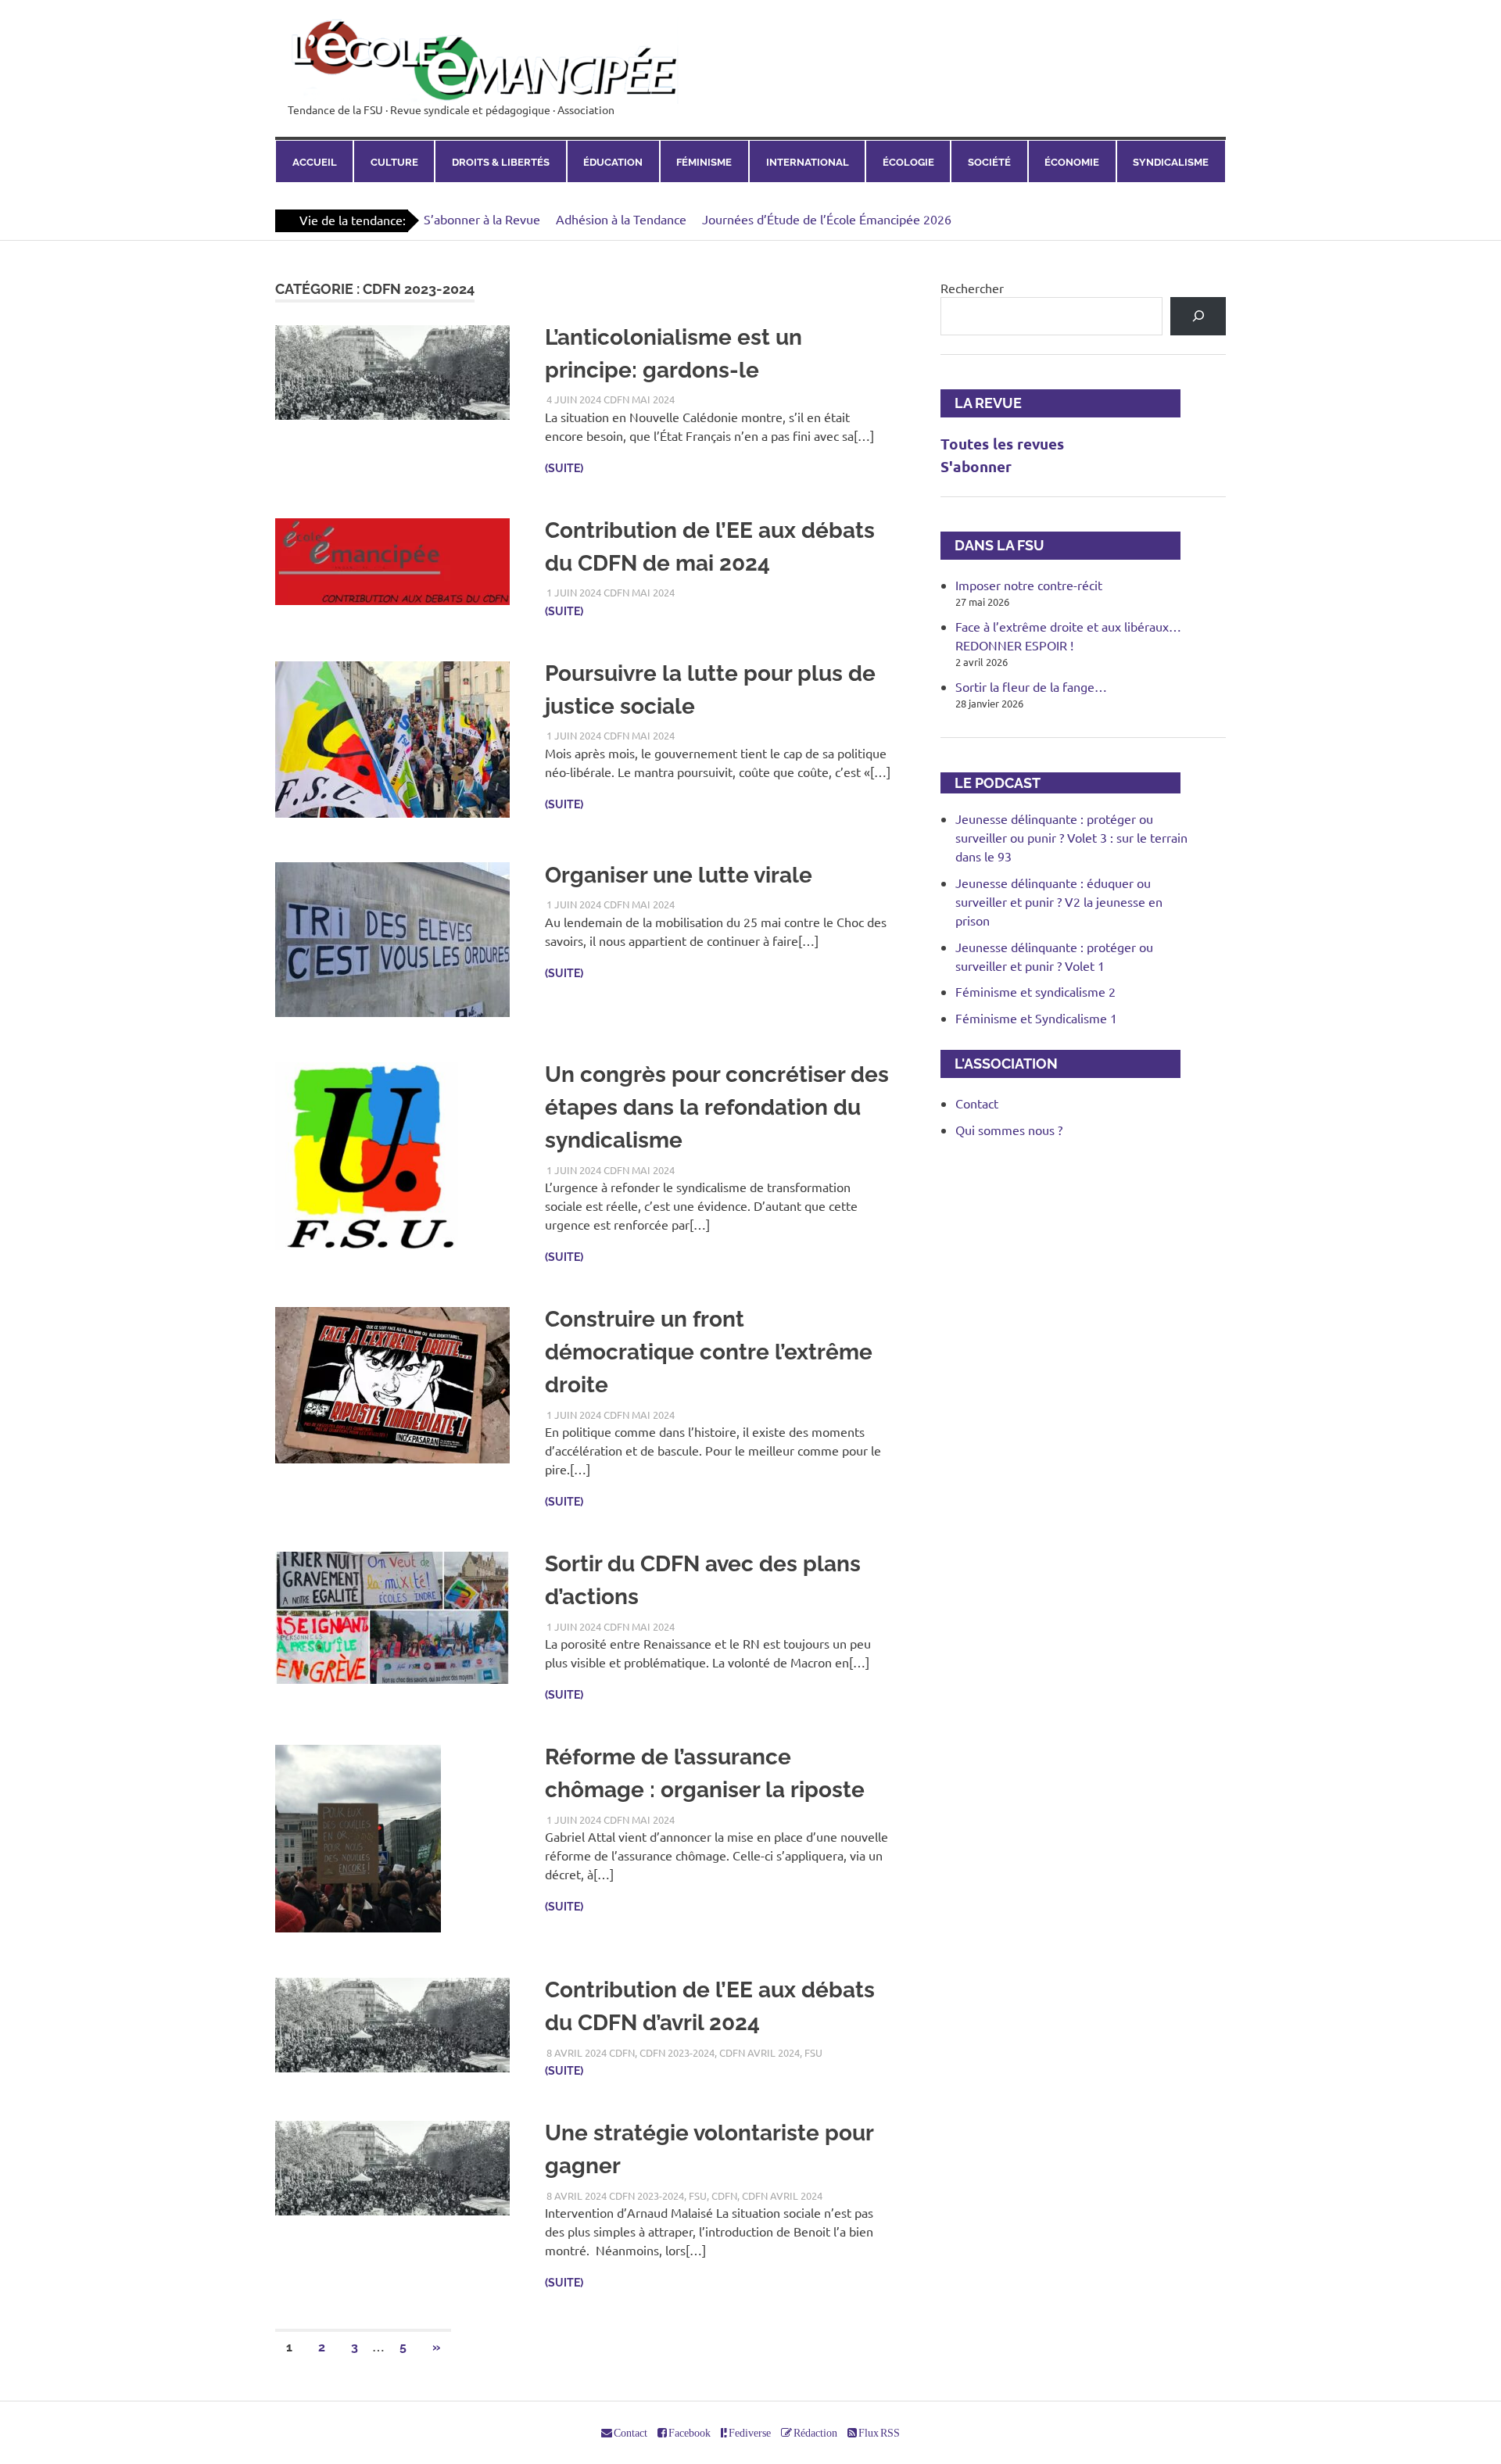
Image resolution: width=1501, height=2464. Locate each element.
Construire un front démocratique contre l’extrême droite (709, 1352)
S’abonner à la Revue (482, 219)
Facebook (689, 2433)
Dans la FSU (992, 545)
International (808, 162)
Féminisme (704, 162)
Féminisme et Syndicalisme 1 (1036, 1018)
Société (989, 162)
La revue (981, 403)
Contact (977, 1103)
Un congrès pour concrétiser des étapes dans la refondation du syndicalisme (717, 1107)
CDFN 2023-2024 (677, 2052)
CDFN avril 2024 (759, 2052)
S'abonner (976, 466)
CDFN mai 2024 (639, 399)
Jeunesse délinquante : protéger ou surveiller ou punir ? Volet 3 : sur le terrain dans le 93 (1071, 837)
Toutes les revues (1002, 444)
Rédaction (815, 2433)
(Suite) (564, 468)
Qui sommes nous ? (1009, 1130)
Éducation (613, 162)
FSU (813, 2052)
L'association (999, 1064)
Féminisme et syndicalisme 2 (1035, 991)
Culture (394, 162)
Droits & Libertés (501, 162)
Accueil (315, 162)
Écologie (908, 162)
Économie (1072, 162)
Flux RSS (878, 2433)
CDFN (622, 2052)
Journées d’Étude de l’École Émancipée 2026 (827, 219)
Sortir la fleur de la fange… (1031, 686)
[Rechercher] (1198, 316)
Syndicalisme (1171, 162)
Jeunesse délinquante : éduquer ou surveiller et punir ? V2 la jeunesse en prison (1059, 901)
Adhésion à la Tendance (621, 219)
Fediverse (749, 2433)
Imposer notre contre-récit (1029, 585)
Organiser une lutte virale (679, 875)
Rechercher (972, 288)
